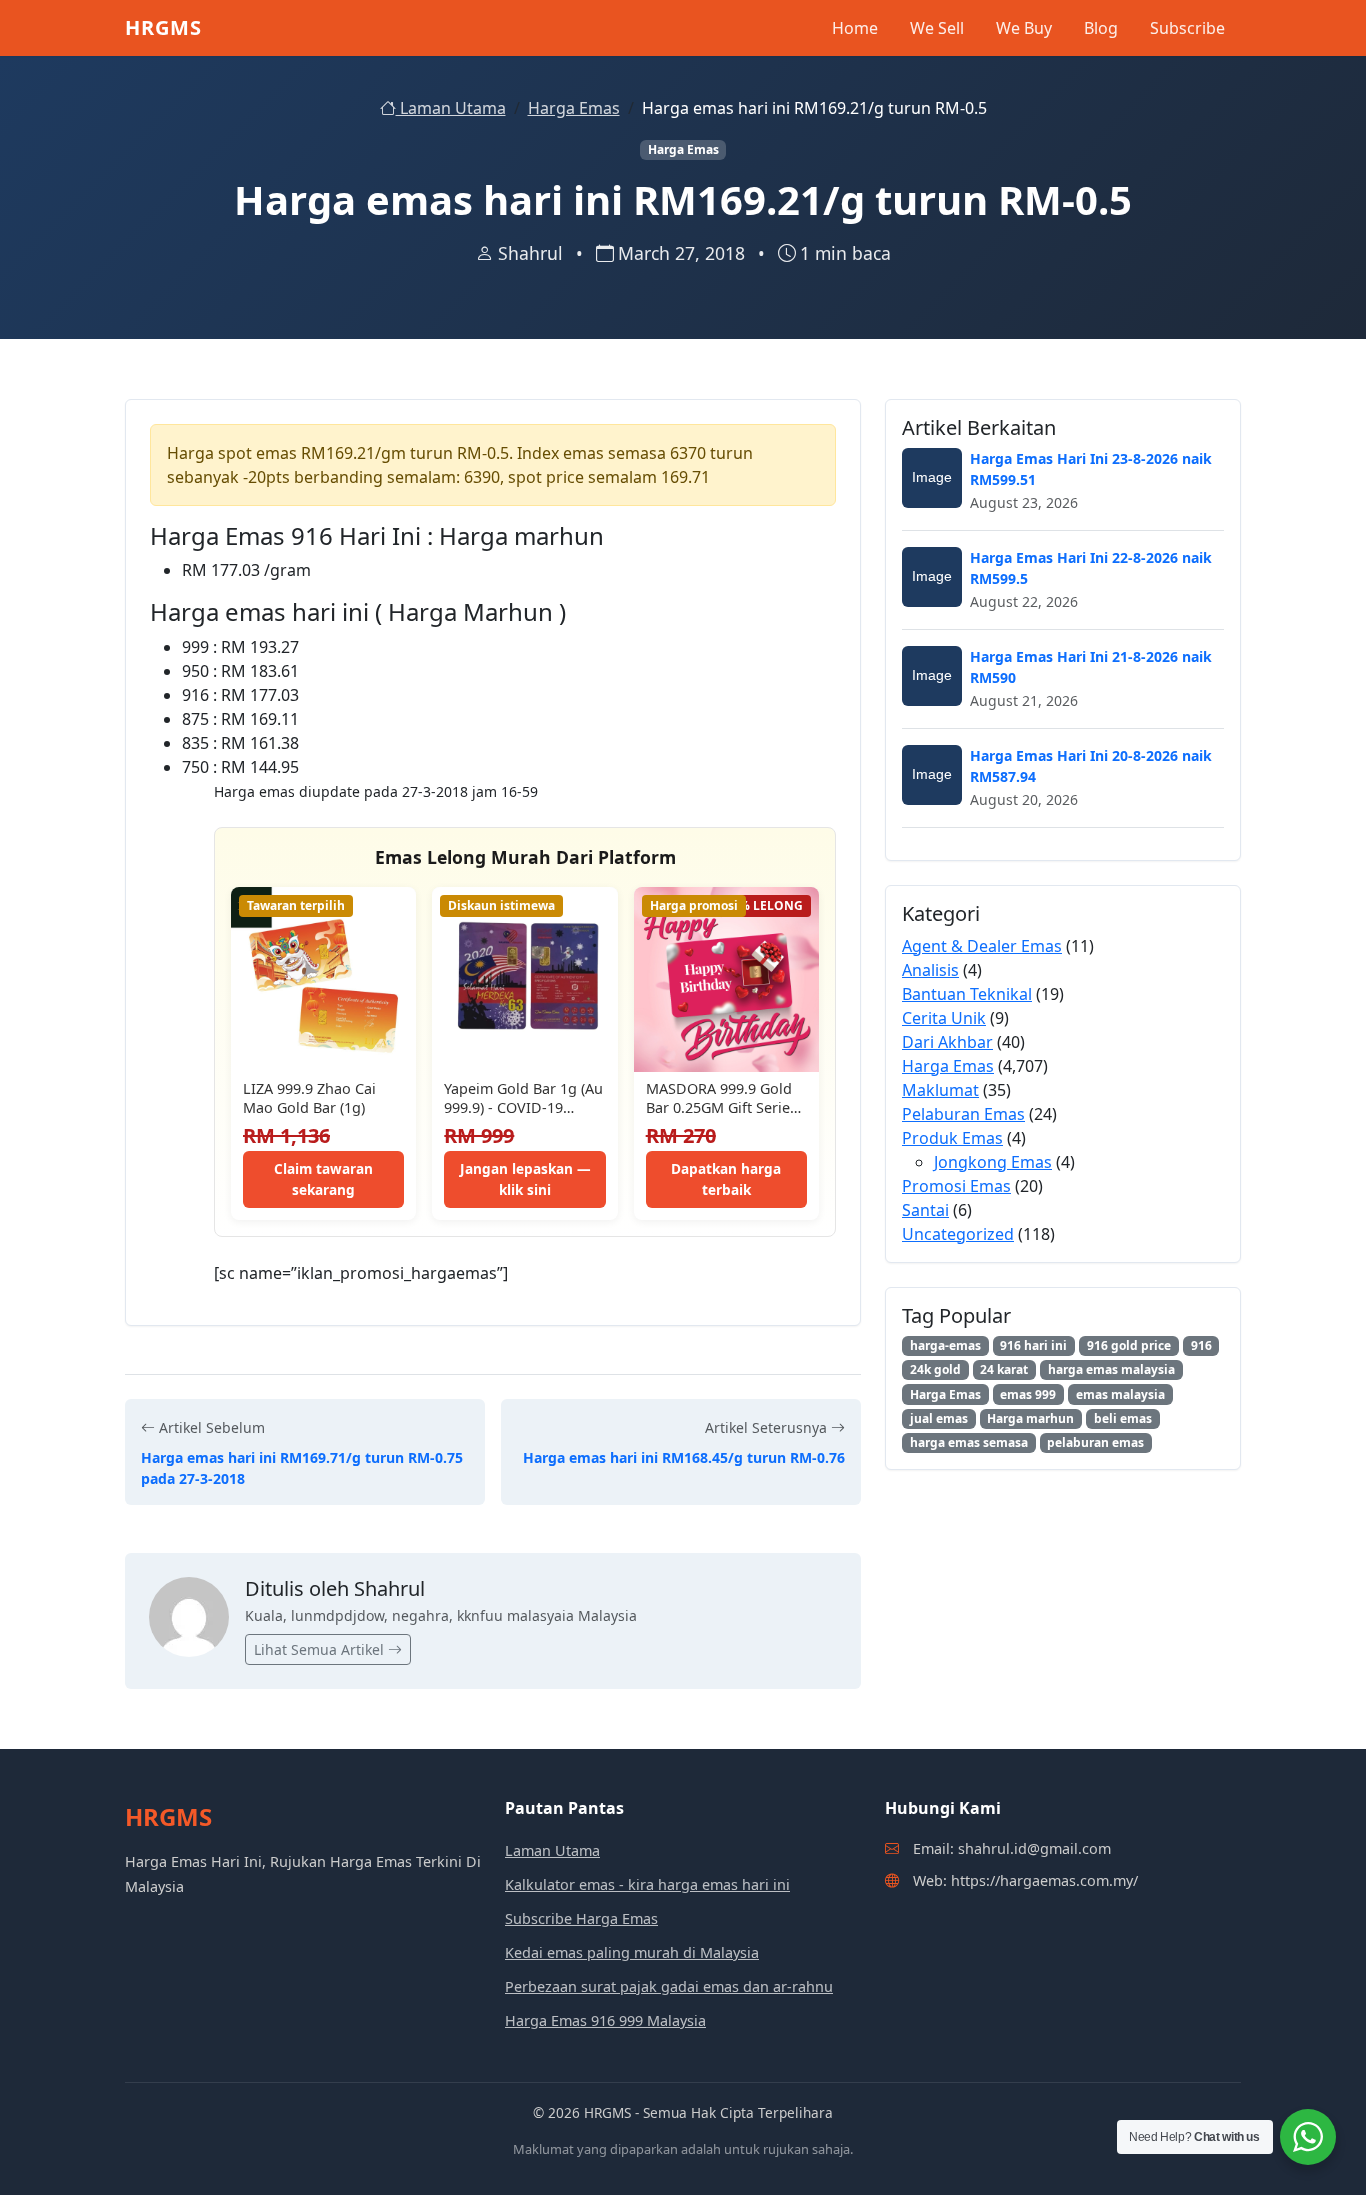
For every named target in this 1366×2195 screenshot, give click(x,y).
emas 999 (1028, 1394)
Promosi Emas (956, 1186)
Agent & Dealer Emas (982, 946)
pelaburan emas (1095, 1442)
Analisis (930, 970)
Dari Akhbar (947, 1042)
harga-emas (945, 1345)
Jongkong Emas (993, 1162)
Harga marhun (1030, 1418)
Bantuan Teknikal (967, 994)
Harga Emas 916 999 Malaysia (605, 2020)
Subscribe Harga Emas (581, 1918)
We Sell (937, 28)
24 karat (1004, 1369)
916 (1201, 1345)
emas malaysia (1120, 1394)
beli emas (1123, 1418)
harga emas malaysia (1111, 1369)
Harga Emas (574, 108)
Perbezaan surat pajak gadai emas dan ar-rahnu (669, 1986)
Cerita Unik (944, 1018)
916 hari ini (1033, 1345)
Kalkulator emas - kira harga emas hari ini (647, 1884)
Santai (925, 1210)
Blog (1101, 28)
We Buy (1024, 28)
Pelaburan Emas (963, 1114)
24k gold (935, 1369)
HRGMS (163, 27)
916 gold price (1129, 1345)
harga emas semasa (969, 1442)
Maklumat (940, 1090)
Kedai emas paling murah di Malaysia (632, 1952)
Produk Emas (952, 1138)
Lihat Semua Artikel (321, 1649)
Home (855, 28)
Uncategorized (958, 1234)
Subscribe (1187, 28)
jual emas (939, 1418)
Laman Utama (451, 108)
